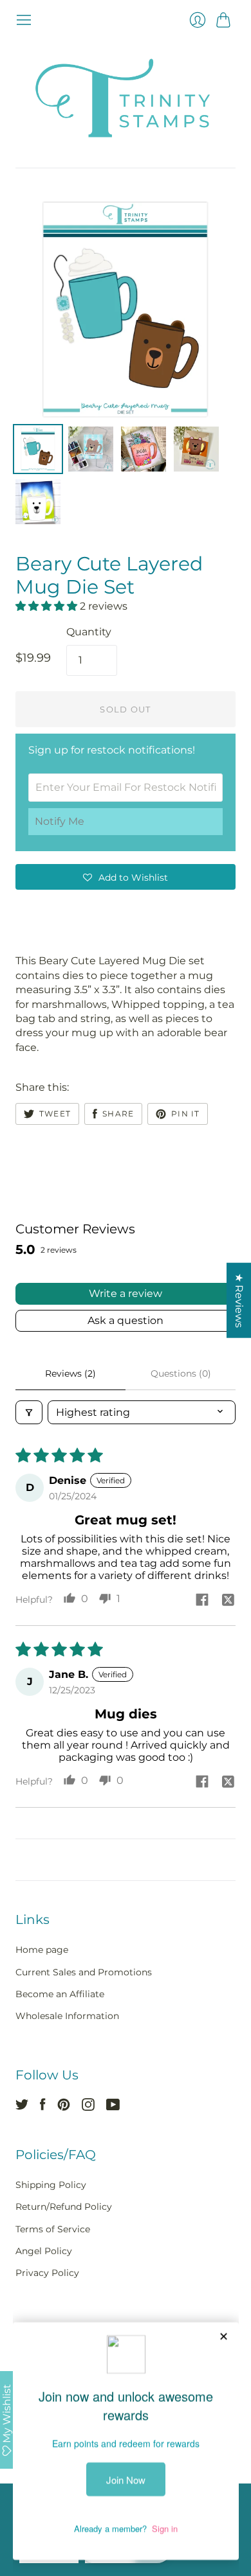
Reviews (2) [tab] (70, 1373)
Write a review (126, 1293)
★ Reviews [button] (239, 1301)
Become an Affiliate (60, 1994)
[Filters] (29, 1412)
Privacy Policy (47, 2273)
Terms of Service (53, 2229)
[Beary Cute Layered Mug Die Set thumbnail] (38, 449)
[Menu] (24, 20)
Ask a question (126, 1320)
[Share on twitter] (228, 1601)
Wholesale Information (67, 2016)
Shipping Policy (51, 2185)
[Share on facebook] (202, 1601)
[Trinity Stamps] (126, 98)
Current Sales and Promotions (84, 1972)
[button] (48, 606)
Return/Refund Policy (64, 2207)
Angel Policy (44, 2251)
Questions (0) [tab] (181, 1373)
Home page (42, 1950)
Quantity (89, 632)
